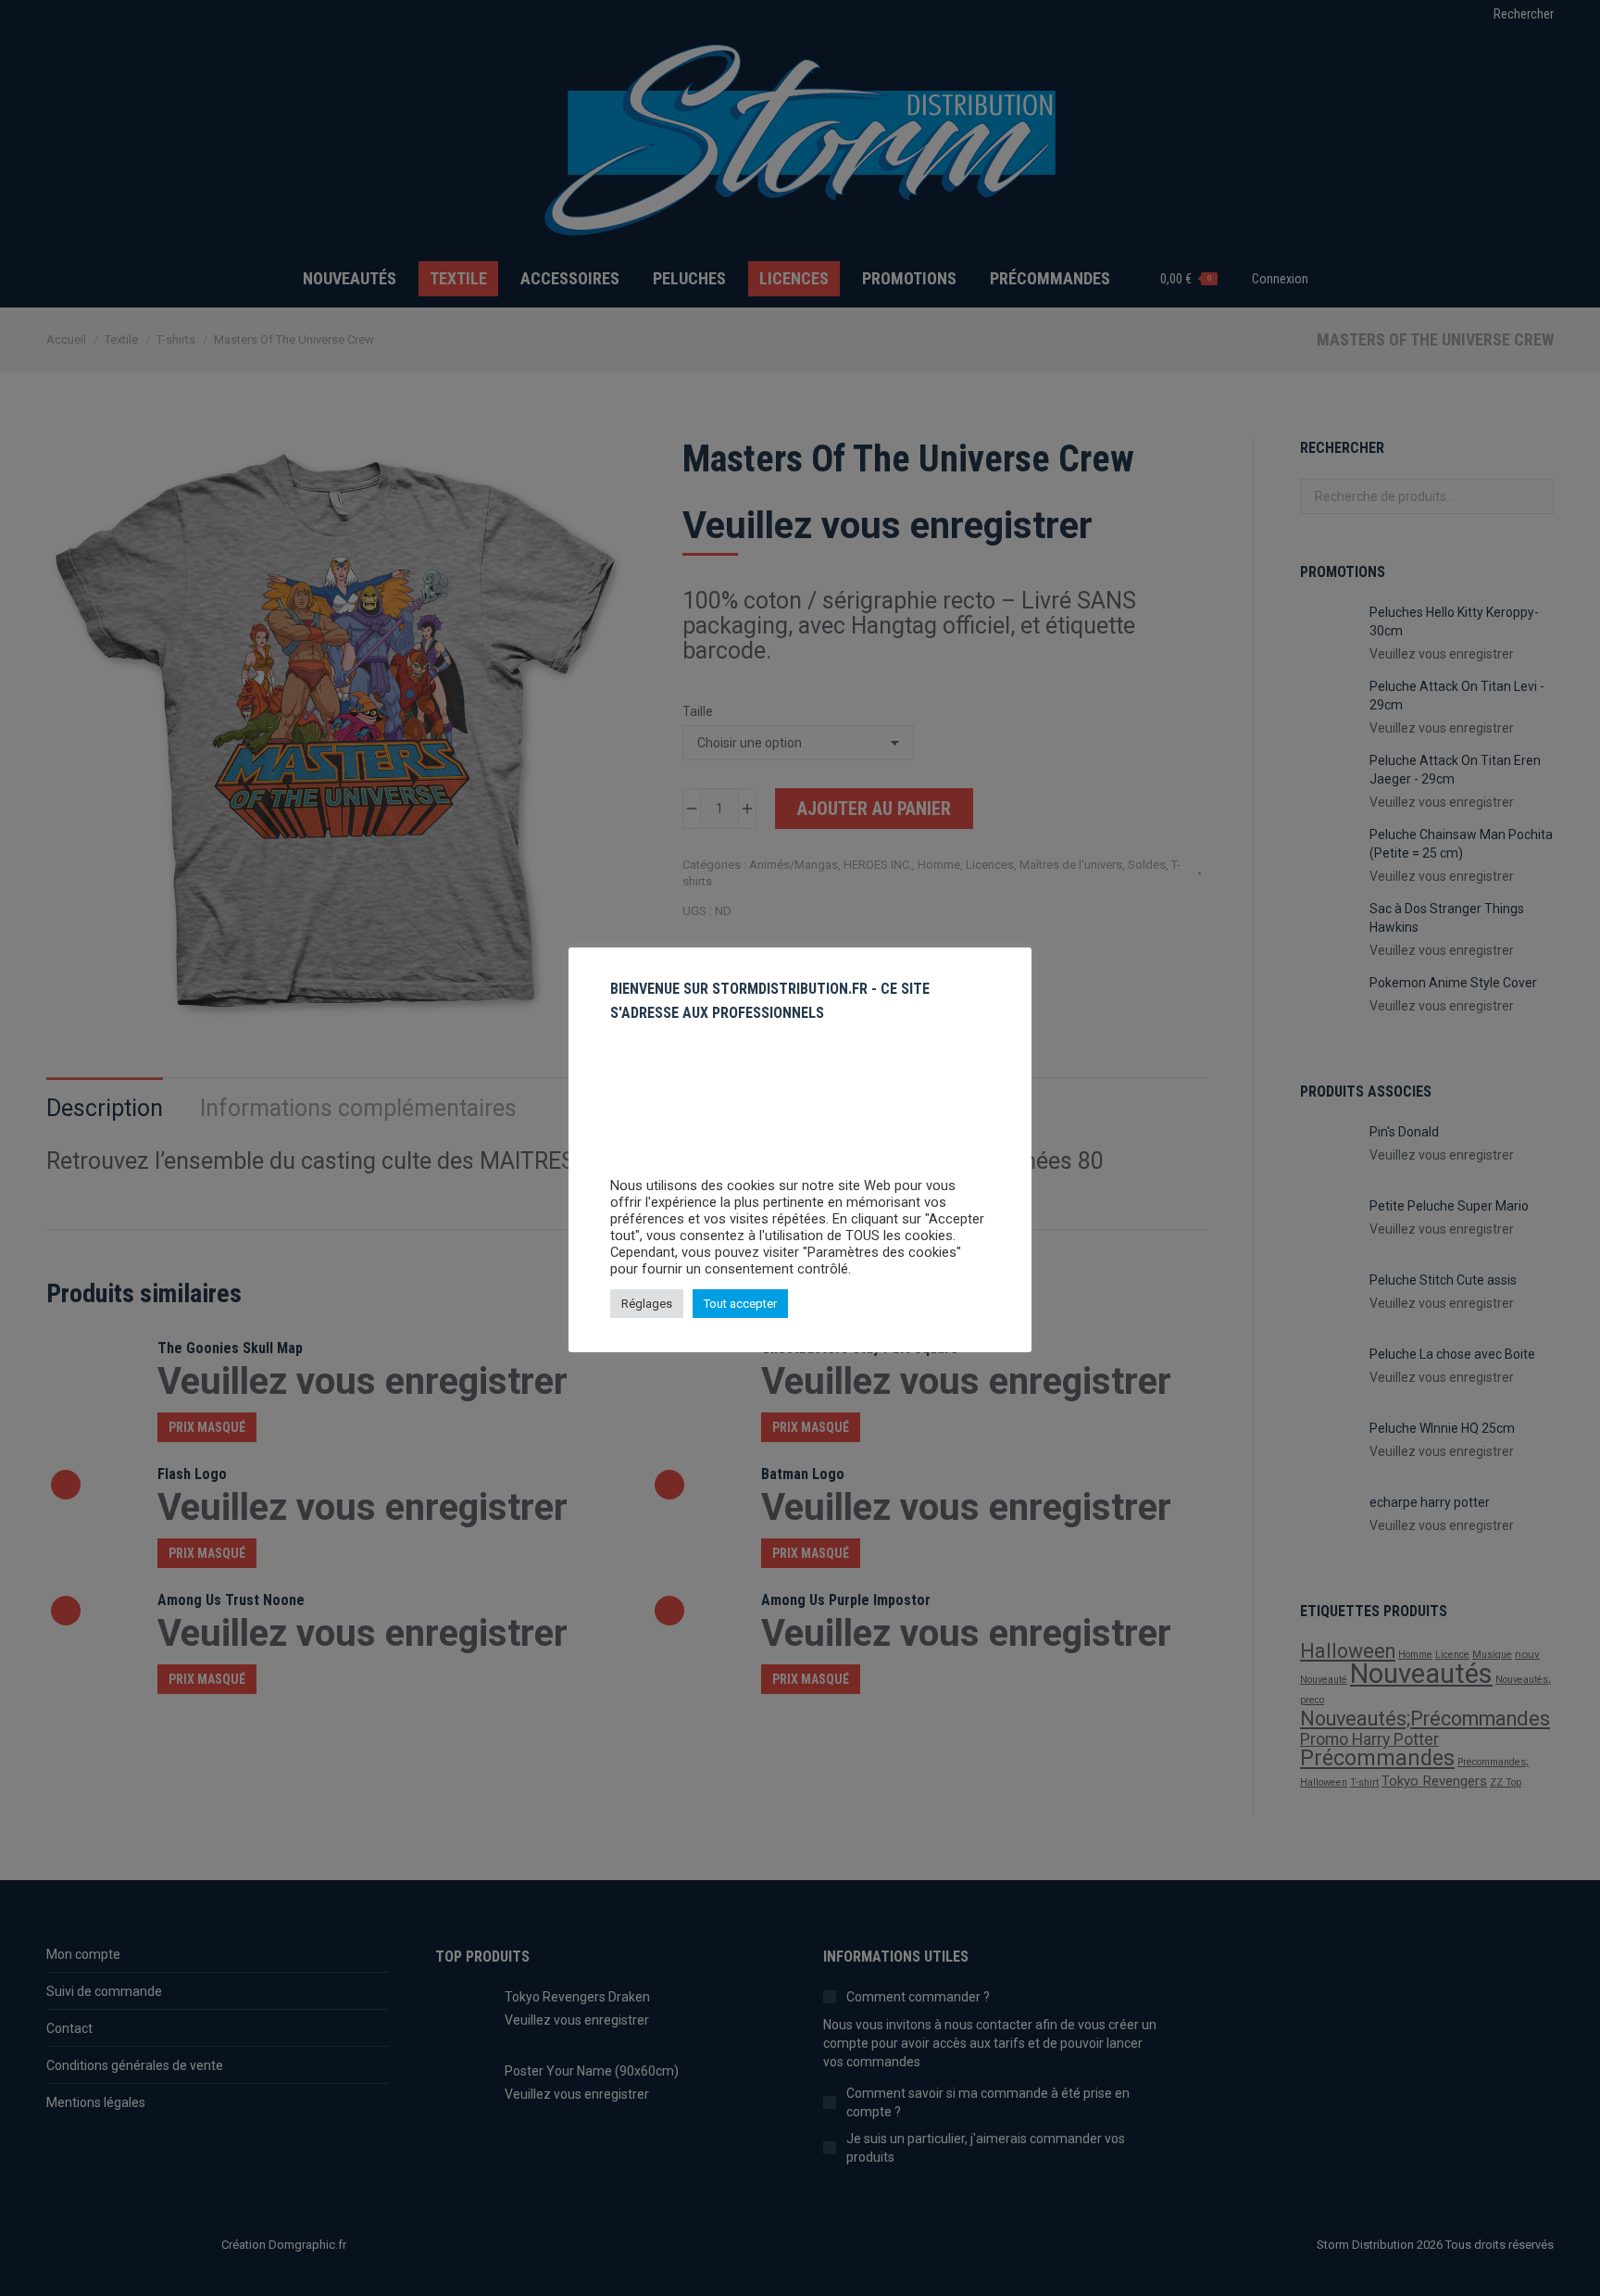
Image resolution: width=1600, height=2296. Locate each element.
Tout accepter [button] (740, 1304)
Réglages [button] (647, 1304)
